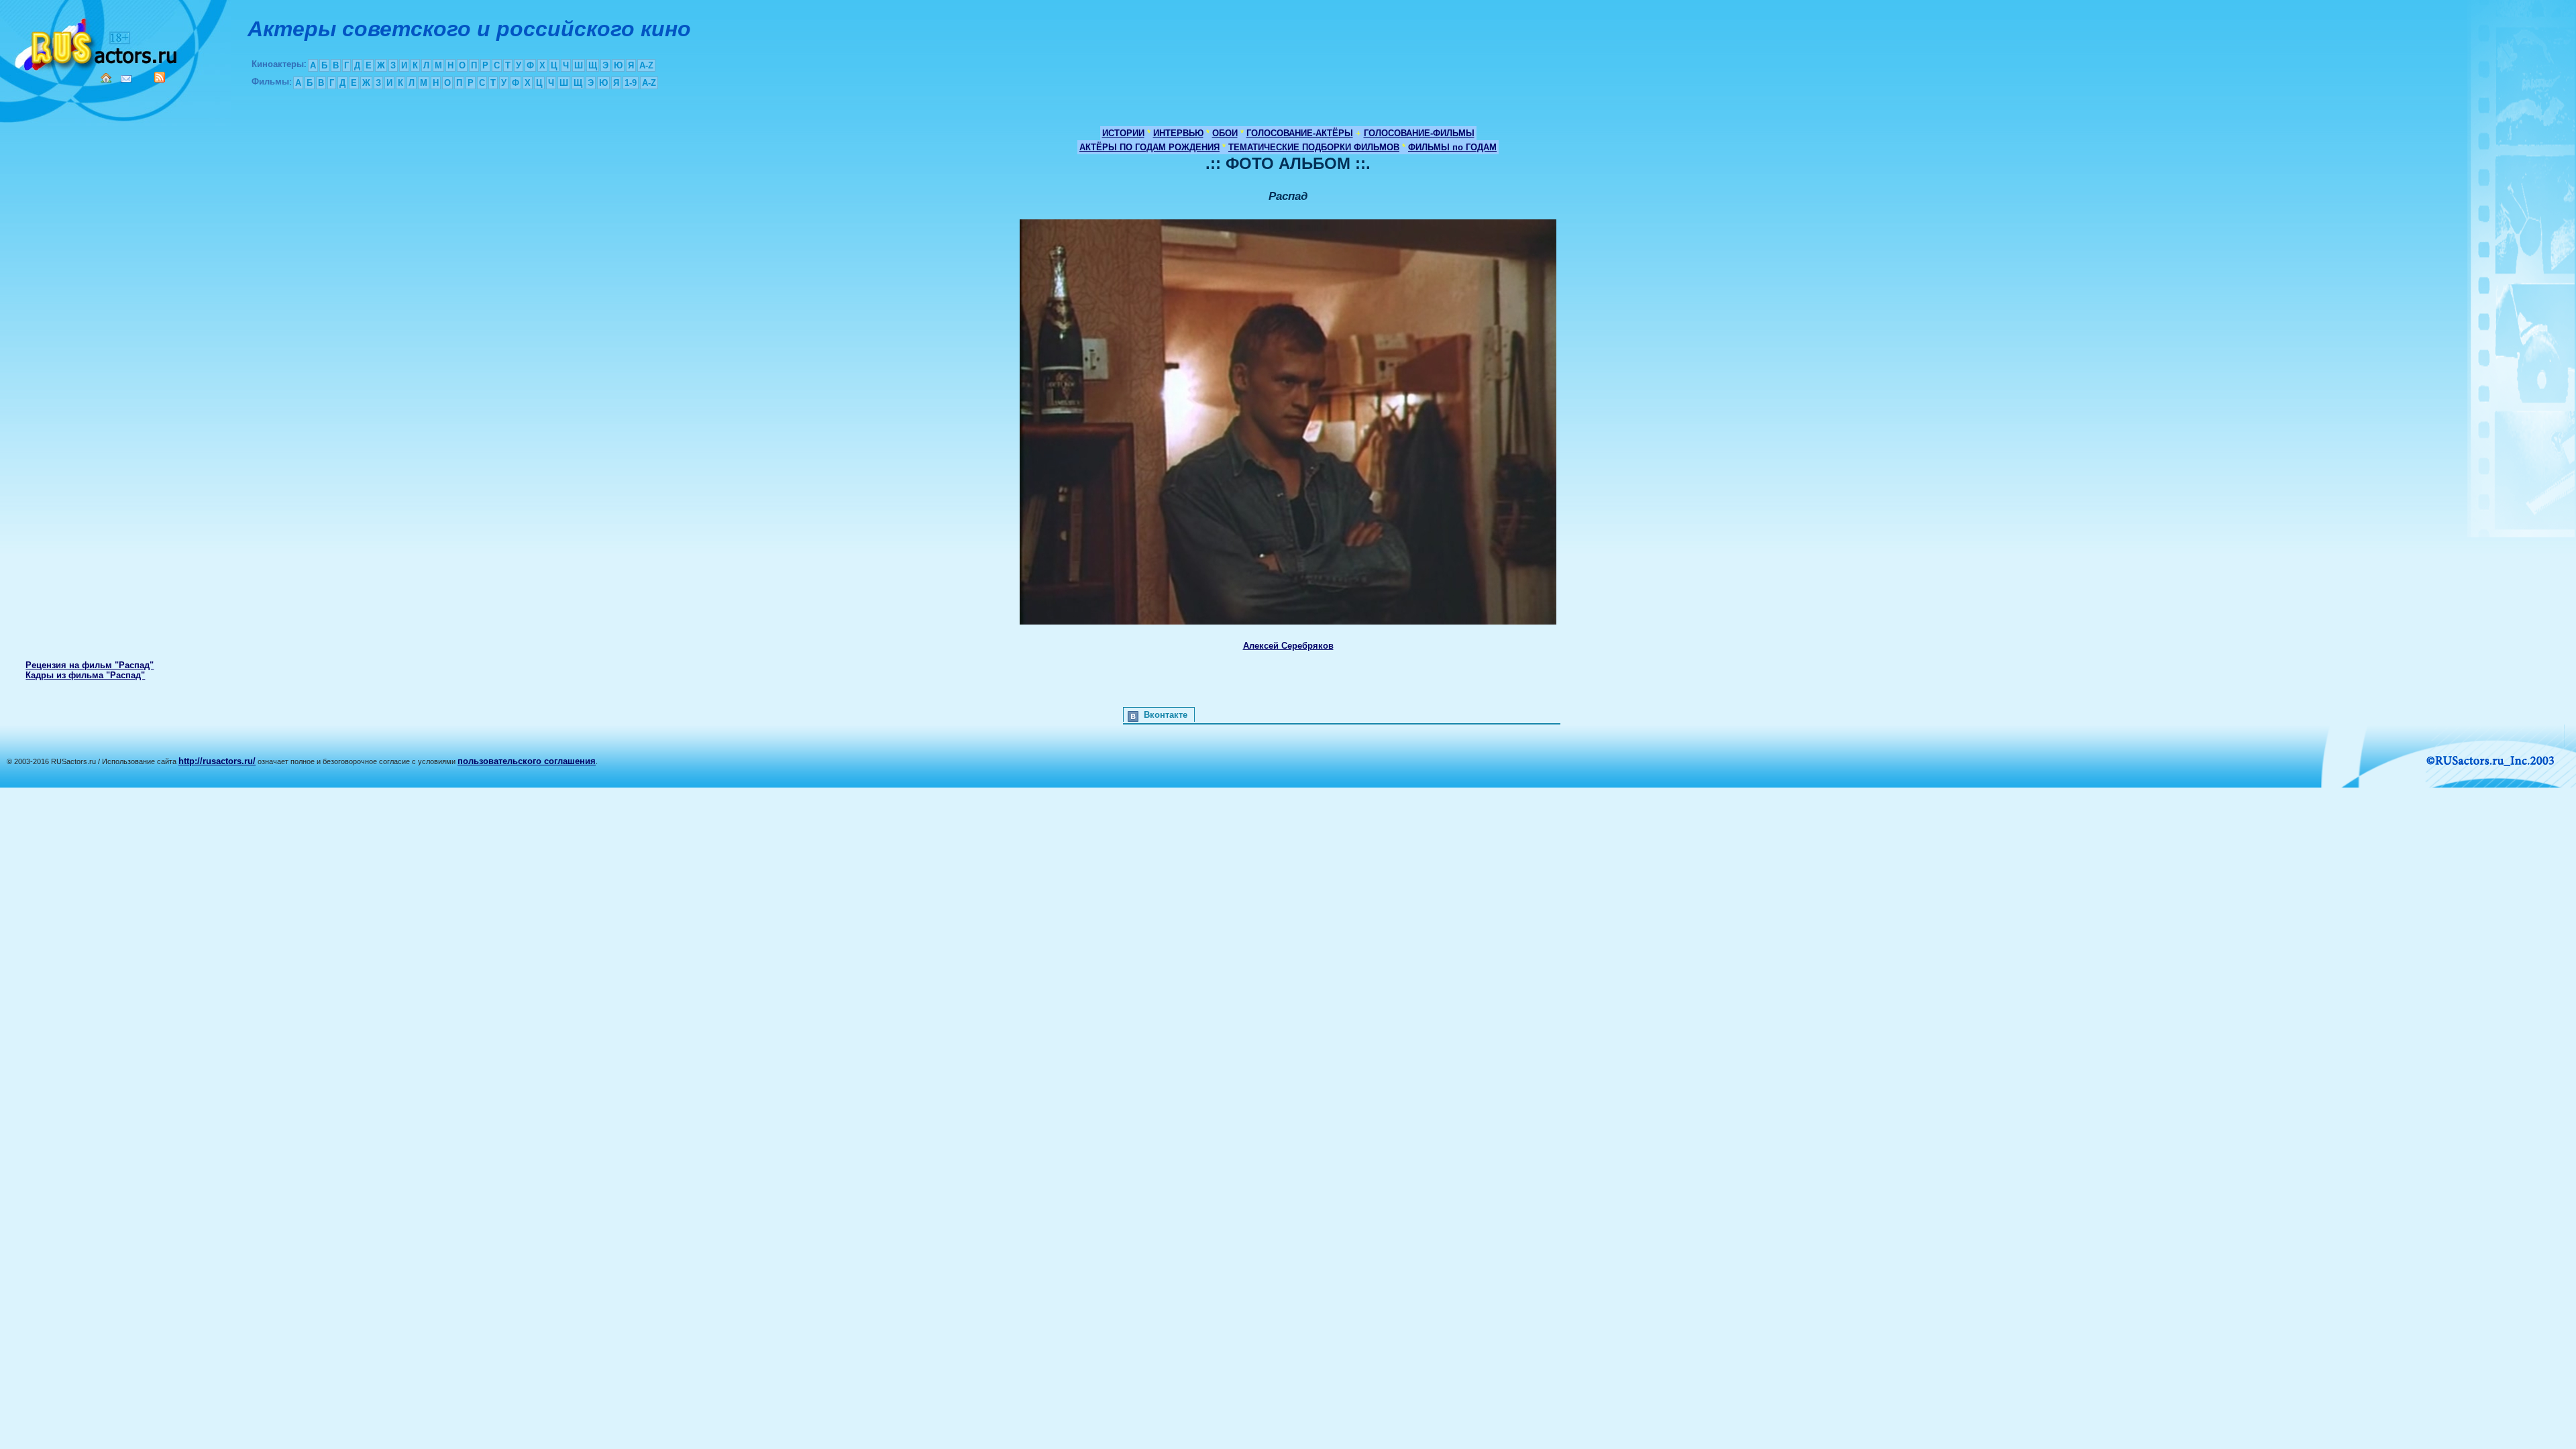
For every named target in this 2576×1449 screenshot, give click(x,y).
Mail (126, 79)
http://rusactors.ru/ (217, 761)
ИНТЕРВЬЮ (1178, 133)
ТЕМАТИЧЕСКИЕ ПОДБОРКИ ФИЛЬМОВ (1314, 147)
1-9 (631, 83)
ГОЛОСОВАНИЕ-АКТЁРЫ (1300, 133)
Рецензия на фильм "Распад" (90, 665)
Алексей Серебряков (1288, 646)
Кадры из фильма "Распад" (85, 675)
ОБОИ (1225, 133)
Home (106, 78)
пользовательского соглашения (527, 761)
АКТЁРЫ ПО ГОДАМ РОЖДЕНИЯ (1149, 147)
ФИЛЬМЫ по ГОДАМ (1452, 147)
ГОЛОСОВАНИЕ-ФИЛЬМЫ (1419, 133)
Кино (97, 42)
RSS (160, 77)
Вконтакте (1166, 715)
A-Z (646, 65)
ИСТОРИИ (1123, 133)
